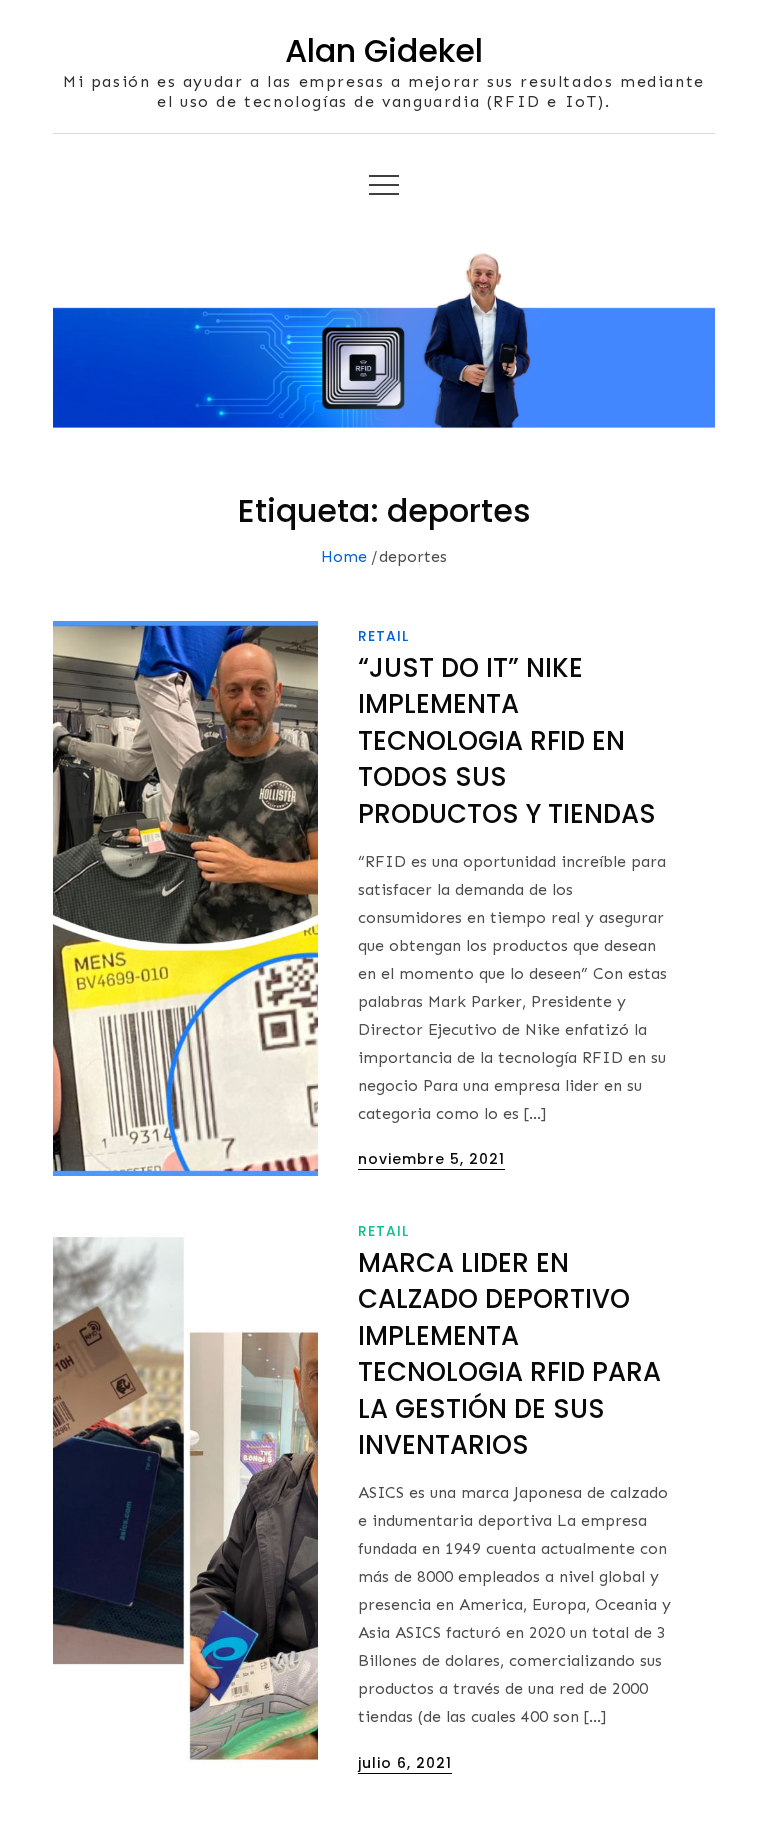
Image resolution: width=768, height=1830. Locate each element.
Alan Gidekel (384, 50)
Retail (383, 636)
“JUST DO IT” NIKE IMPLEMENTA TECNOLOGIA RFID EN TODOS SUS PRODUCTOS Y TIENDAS (507, 741)
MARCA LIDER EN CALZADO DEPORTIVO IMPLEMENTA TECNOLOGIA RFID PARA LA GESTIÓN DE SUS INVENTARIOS (509, 1354)
